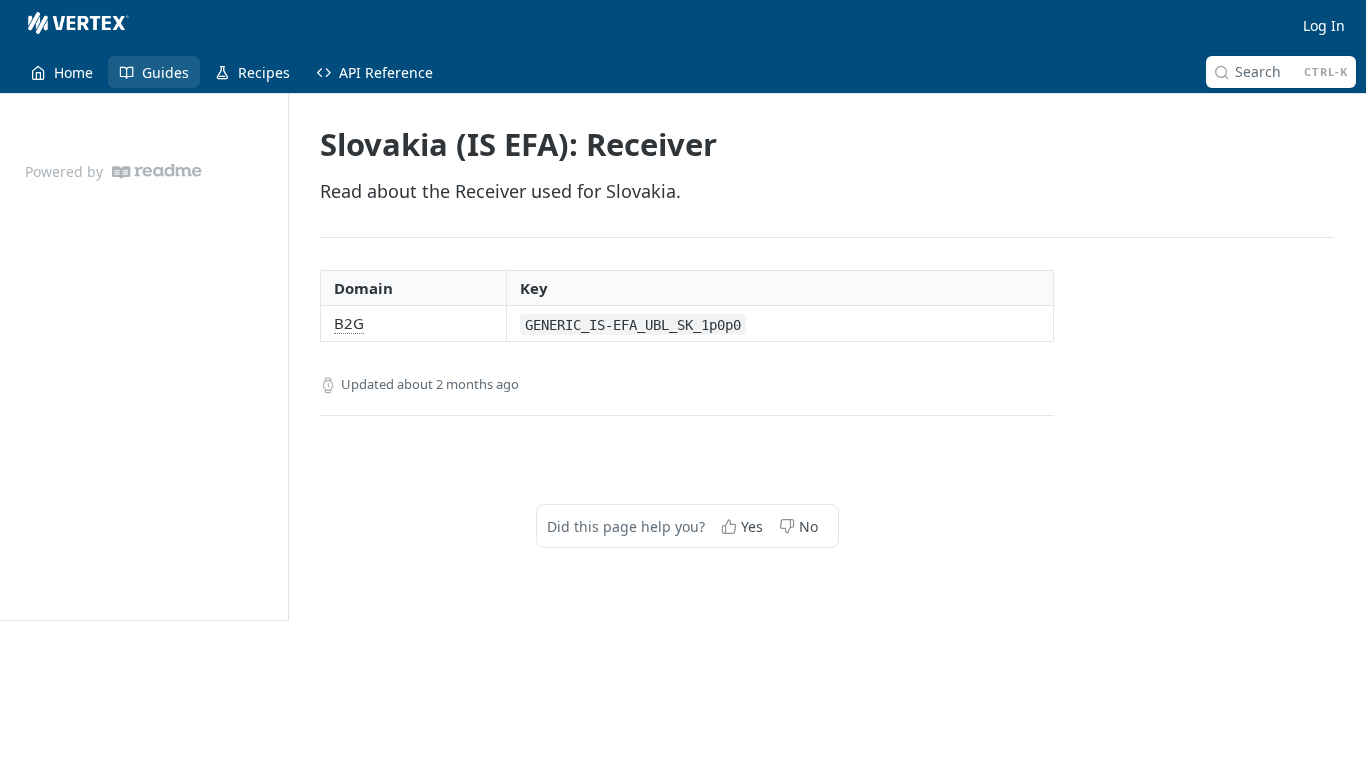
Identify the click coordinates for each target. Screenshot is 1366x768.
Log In (1324, 25)
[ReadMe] (157, 171)
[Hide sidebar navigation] (284, 356)
